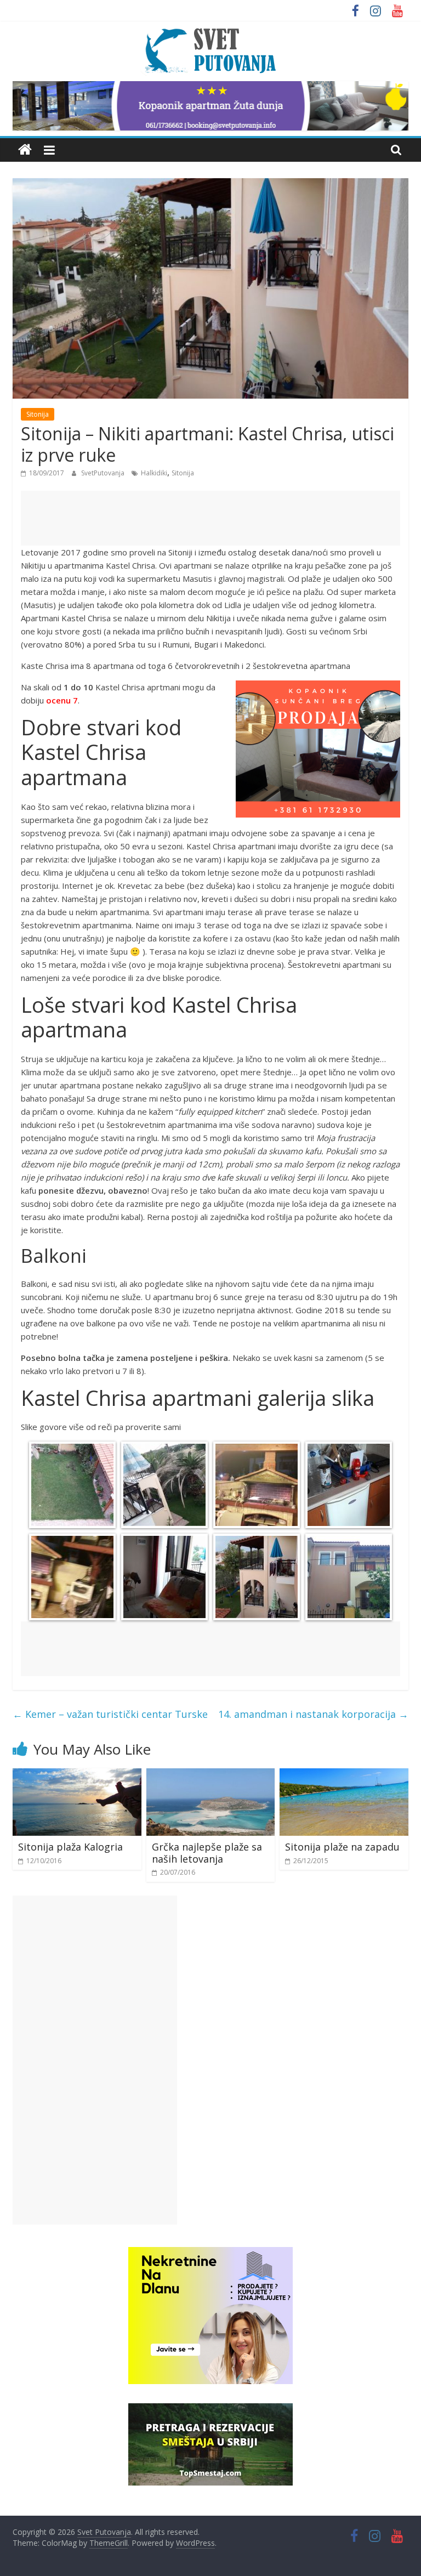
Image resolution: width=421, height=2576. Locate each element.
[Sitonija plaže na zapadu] (344, 1775)
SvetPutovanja (104, 473)
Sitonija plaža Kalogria (70, 1847)
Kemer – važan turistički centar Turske (110, 1714)
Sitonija (38, 414)
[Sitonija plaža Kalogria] (77, 1775)
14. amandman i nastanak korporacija (313, 1714)
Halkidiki (154, 473)
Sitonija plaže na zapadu (342, 1847)
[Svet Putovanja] (25, 150)
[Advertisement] (210, 518)
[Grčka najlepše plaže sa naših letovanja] (211, 1775)
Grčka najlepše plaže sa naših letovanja (207, 1853)
